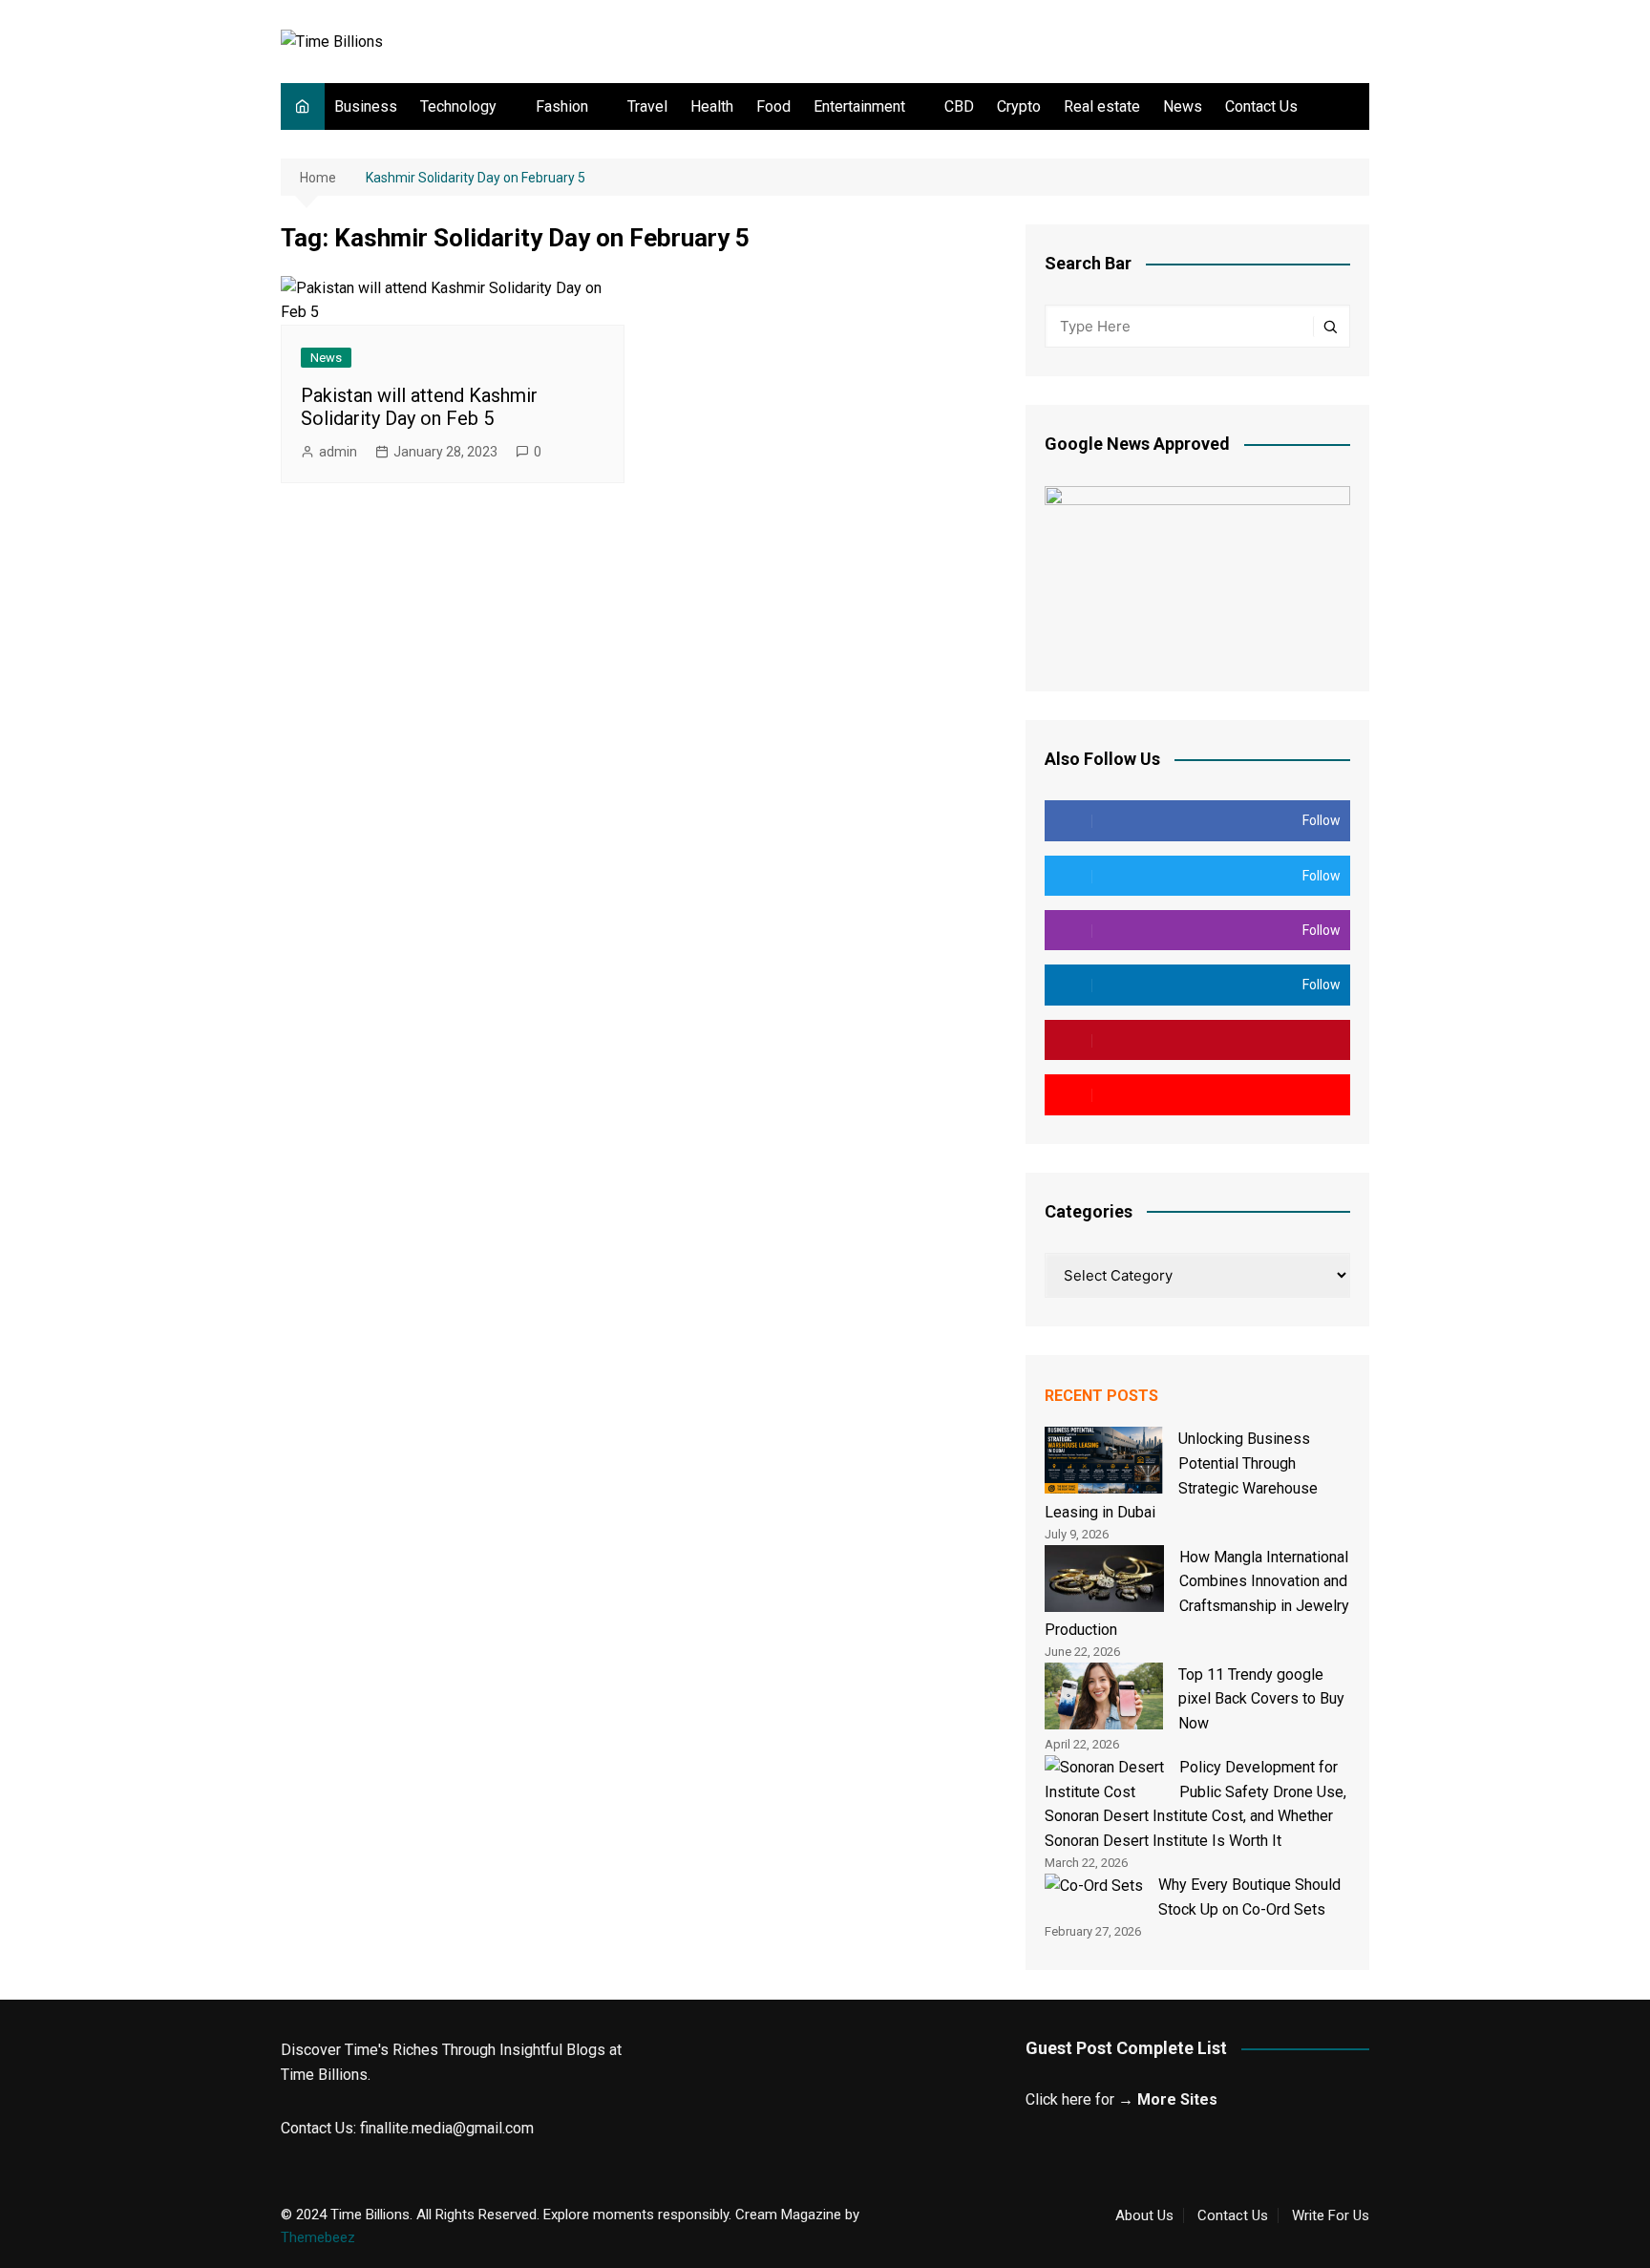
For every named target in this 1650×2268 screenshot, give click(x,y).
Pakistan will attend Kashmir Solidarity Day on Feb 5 (419, 407)
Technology (458, 106)
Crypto (1019, 106)
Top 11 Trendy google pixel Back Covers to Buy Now (1261, 1699)
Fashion (562, 106)
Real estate (1102, 106)
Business (366, 106)
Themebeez (318, 2237)
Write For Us (1331, 2215)
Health (712, 106)
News (1183, 106)
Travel (647, 106)
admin (338, 452)
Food (773, 106)
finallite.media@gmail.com (447, 2128)
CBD (959, 106)
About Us (1144, 2215)
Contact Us (1261, 106)
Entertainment (859, 106)
